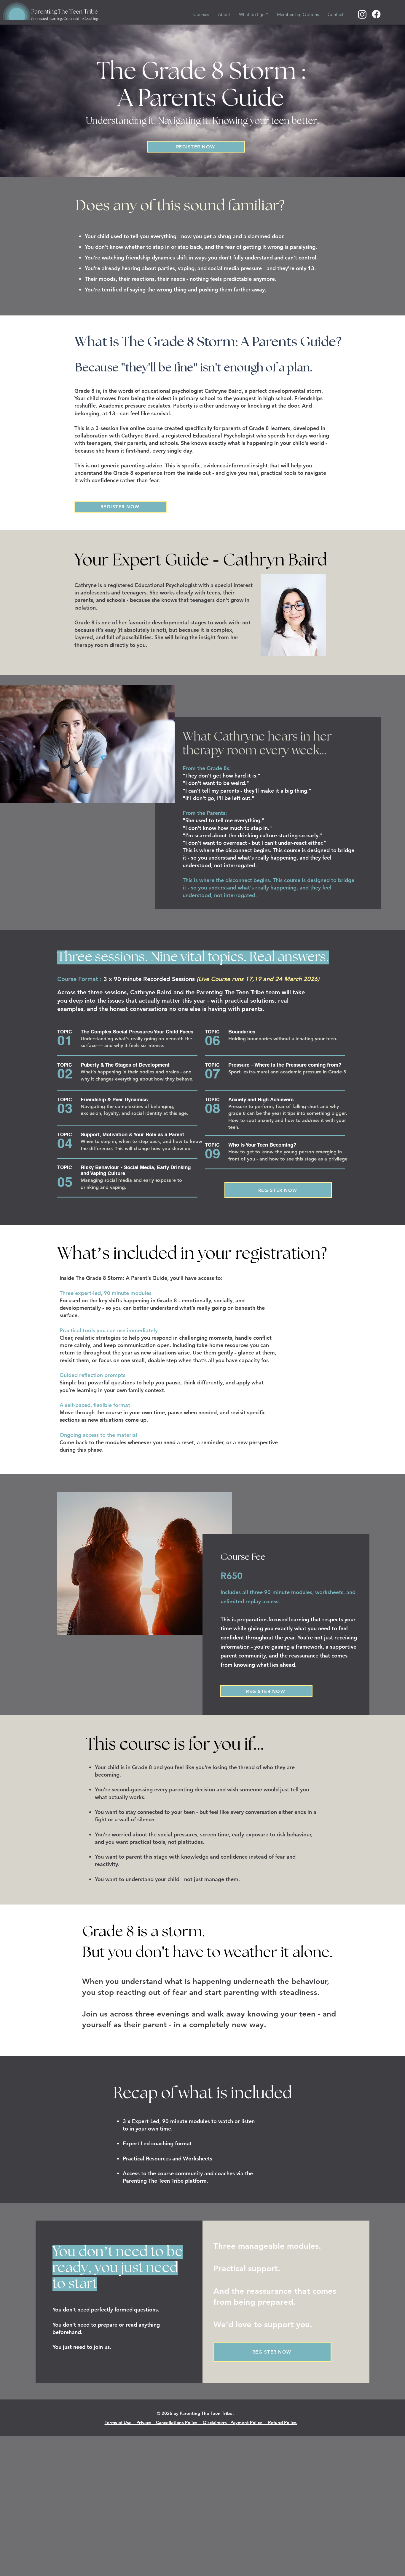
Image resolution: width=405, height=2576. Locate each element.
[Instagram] (362, 14)
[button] (201, 14)
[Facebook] (376, 14)
